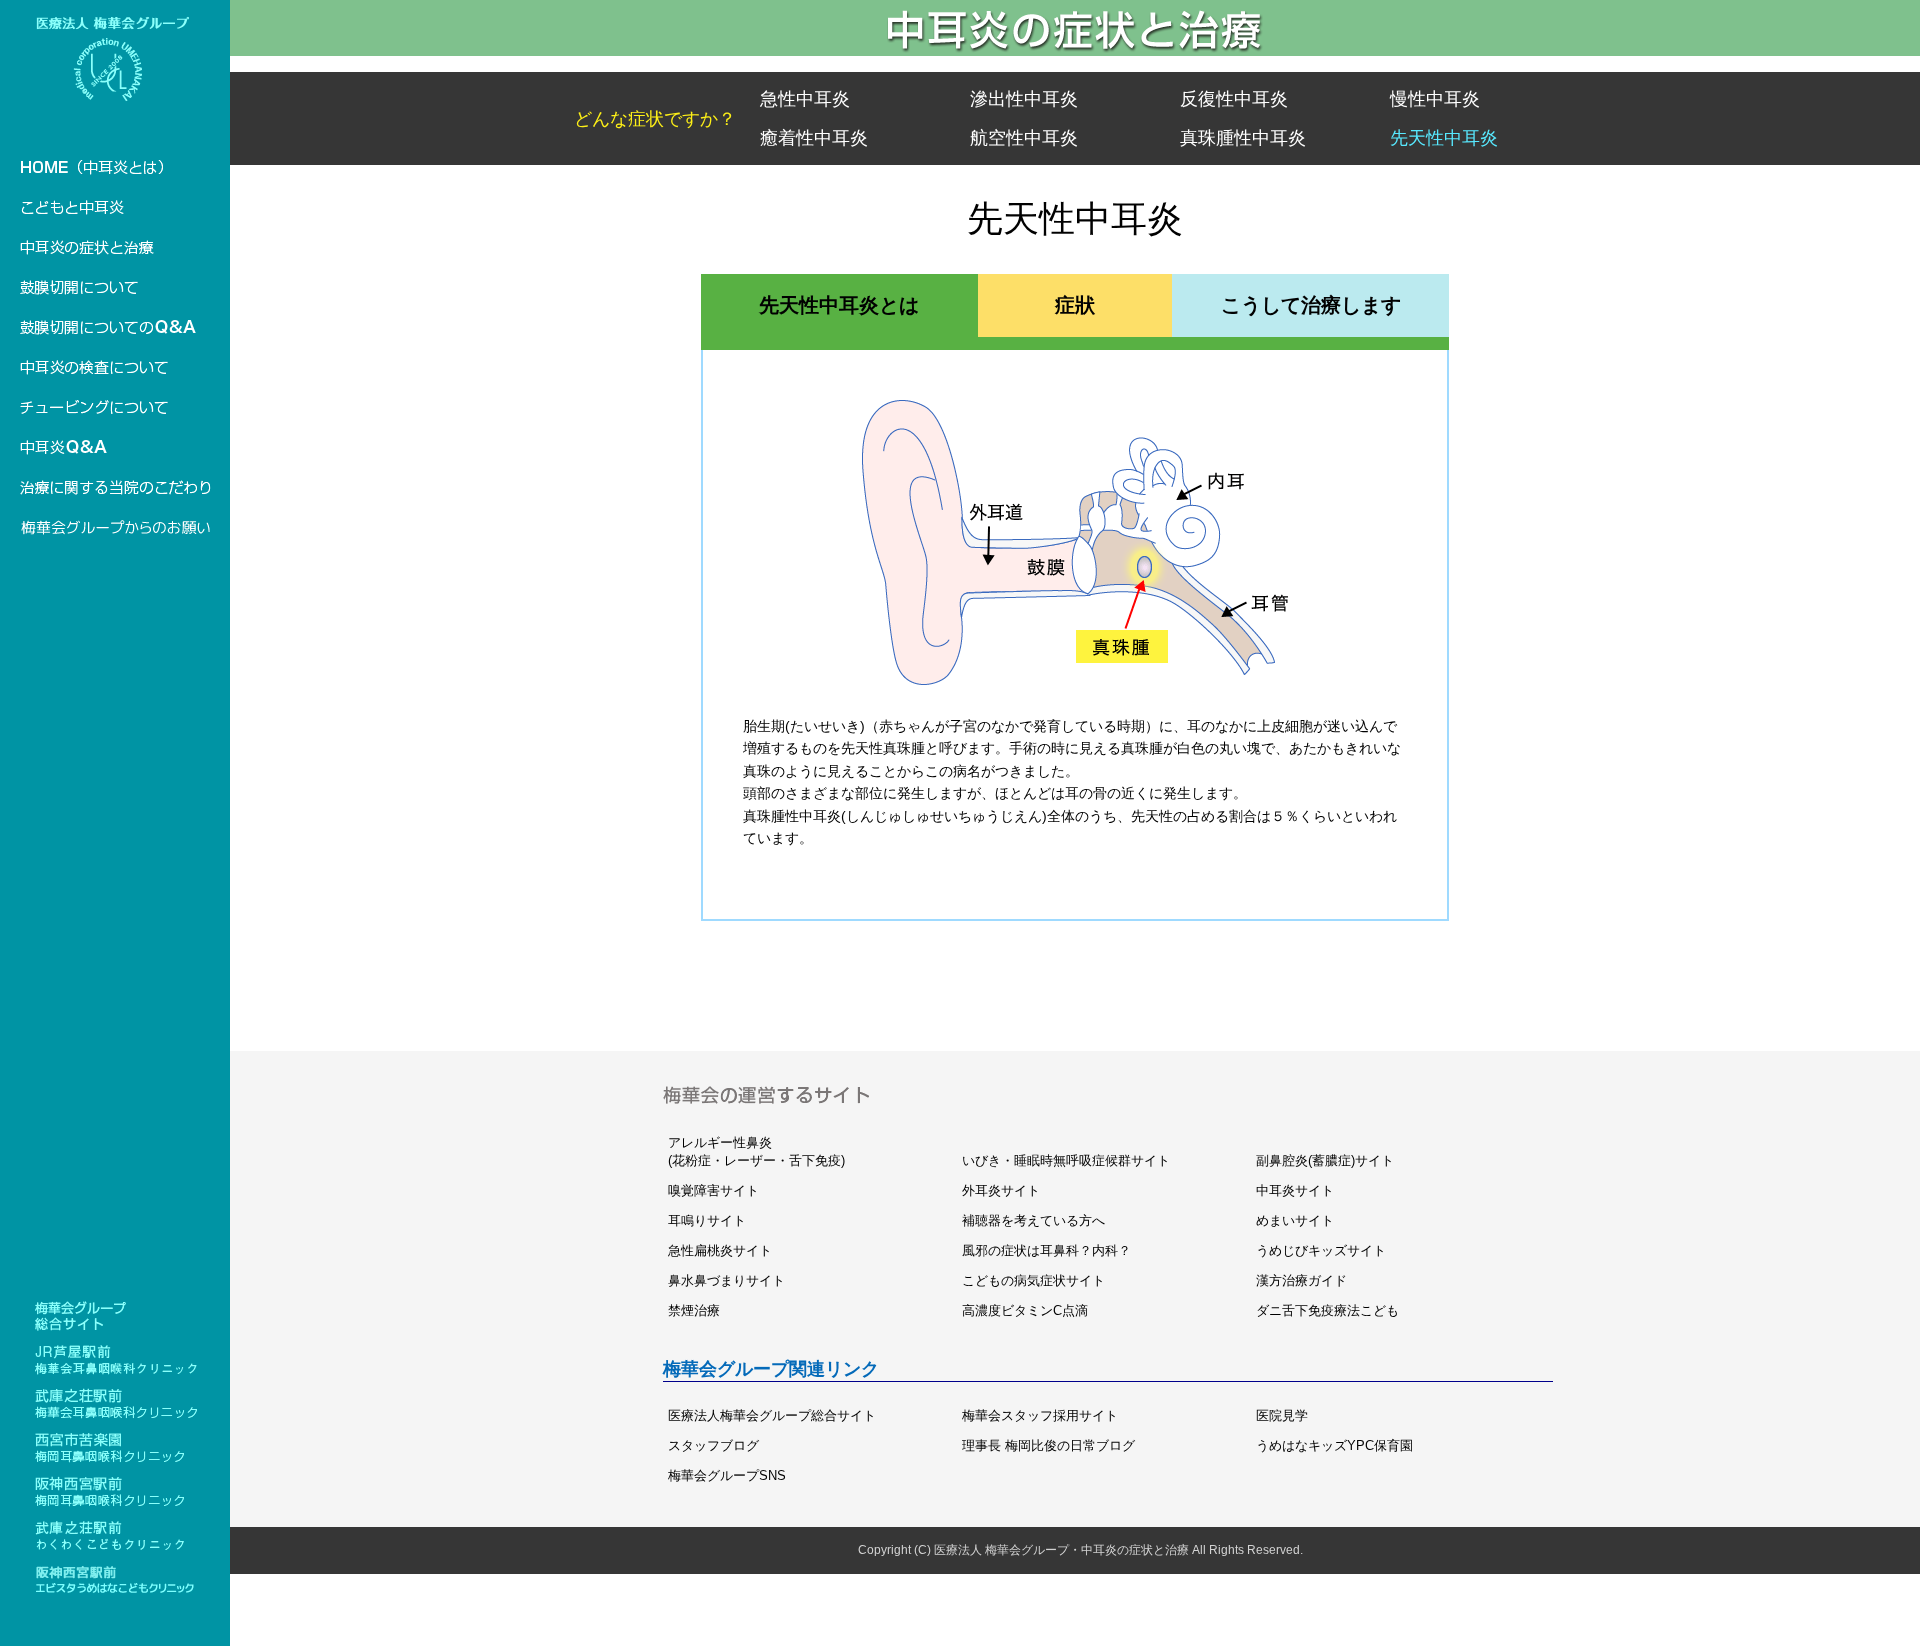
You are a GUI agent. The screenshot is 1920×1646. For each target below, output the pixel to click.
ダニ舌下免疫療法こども (1327, 1310)
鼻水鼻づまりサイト (726, 1280)
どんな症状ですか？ (655, 119)
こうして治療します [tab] (1311, 305)
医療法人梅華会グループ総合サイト (772, 1415)
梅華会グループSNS (727, 1475)
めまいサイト (1295, 1220)
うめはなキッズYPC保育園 (1334, 1445)
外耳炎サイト (1001, 1190)
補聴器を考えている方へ (1033, 1220)
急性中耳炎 (805, 99)
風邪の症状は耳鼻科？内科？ (1046, 1250)
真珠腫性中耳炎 (1243, 138)
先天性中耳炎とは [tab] (839, 305)
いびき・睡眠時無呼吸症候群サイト (1066, 1160)
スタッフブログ (713, 1445)
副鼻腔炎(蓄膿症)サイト (1325, 1160)
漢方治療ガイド (1301, 1280)
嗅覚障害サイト (713, 1190)
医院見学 (1282, 1415)
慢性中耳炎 (1435, 99)
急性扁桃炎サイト (720, 1250)
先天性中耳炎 (1444, 138)
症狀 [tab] (1075, 305)
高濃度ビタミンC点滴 (1025, 1310)
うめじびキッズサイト (1321, 1250)
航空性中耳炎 (1024, 138)
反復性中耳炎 (1234, 99)
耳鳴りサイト (707, 1220)
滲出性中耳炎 (1024, 99)
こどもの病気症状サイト (1033, 1280)
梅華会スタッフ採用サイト (1040, 1415)
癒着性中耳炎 (814, 138)
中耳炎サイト (1295, 1190)
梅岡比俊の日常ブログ (1048, 1445)
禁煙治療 (694, 1310)
